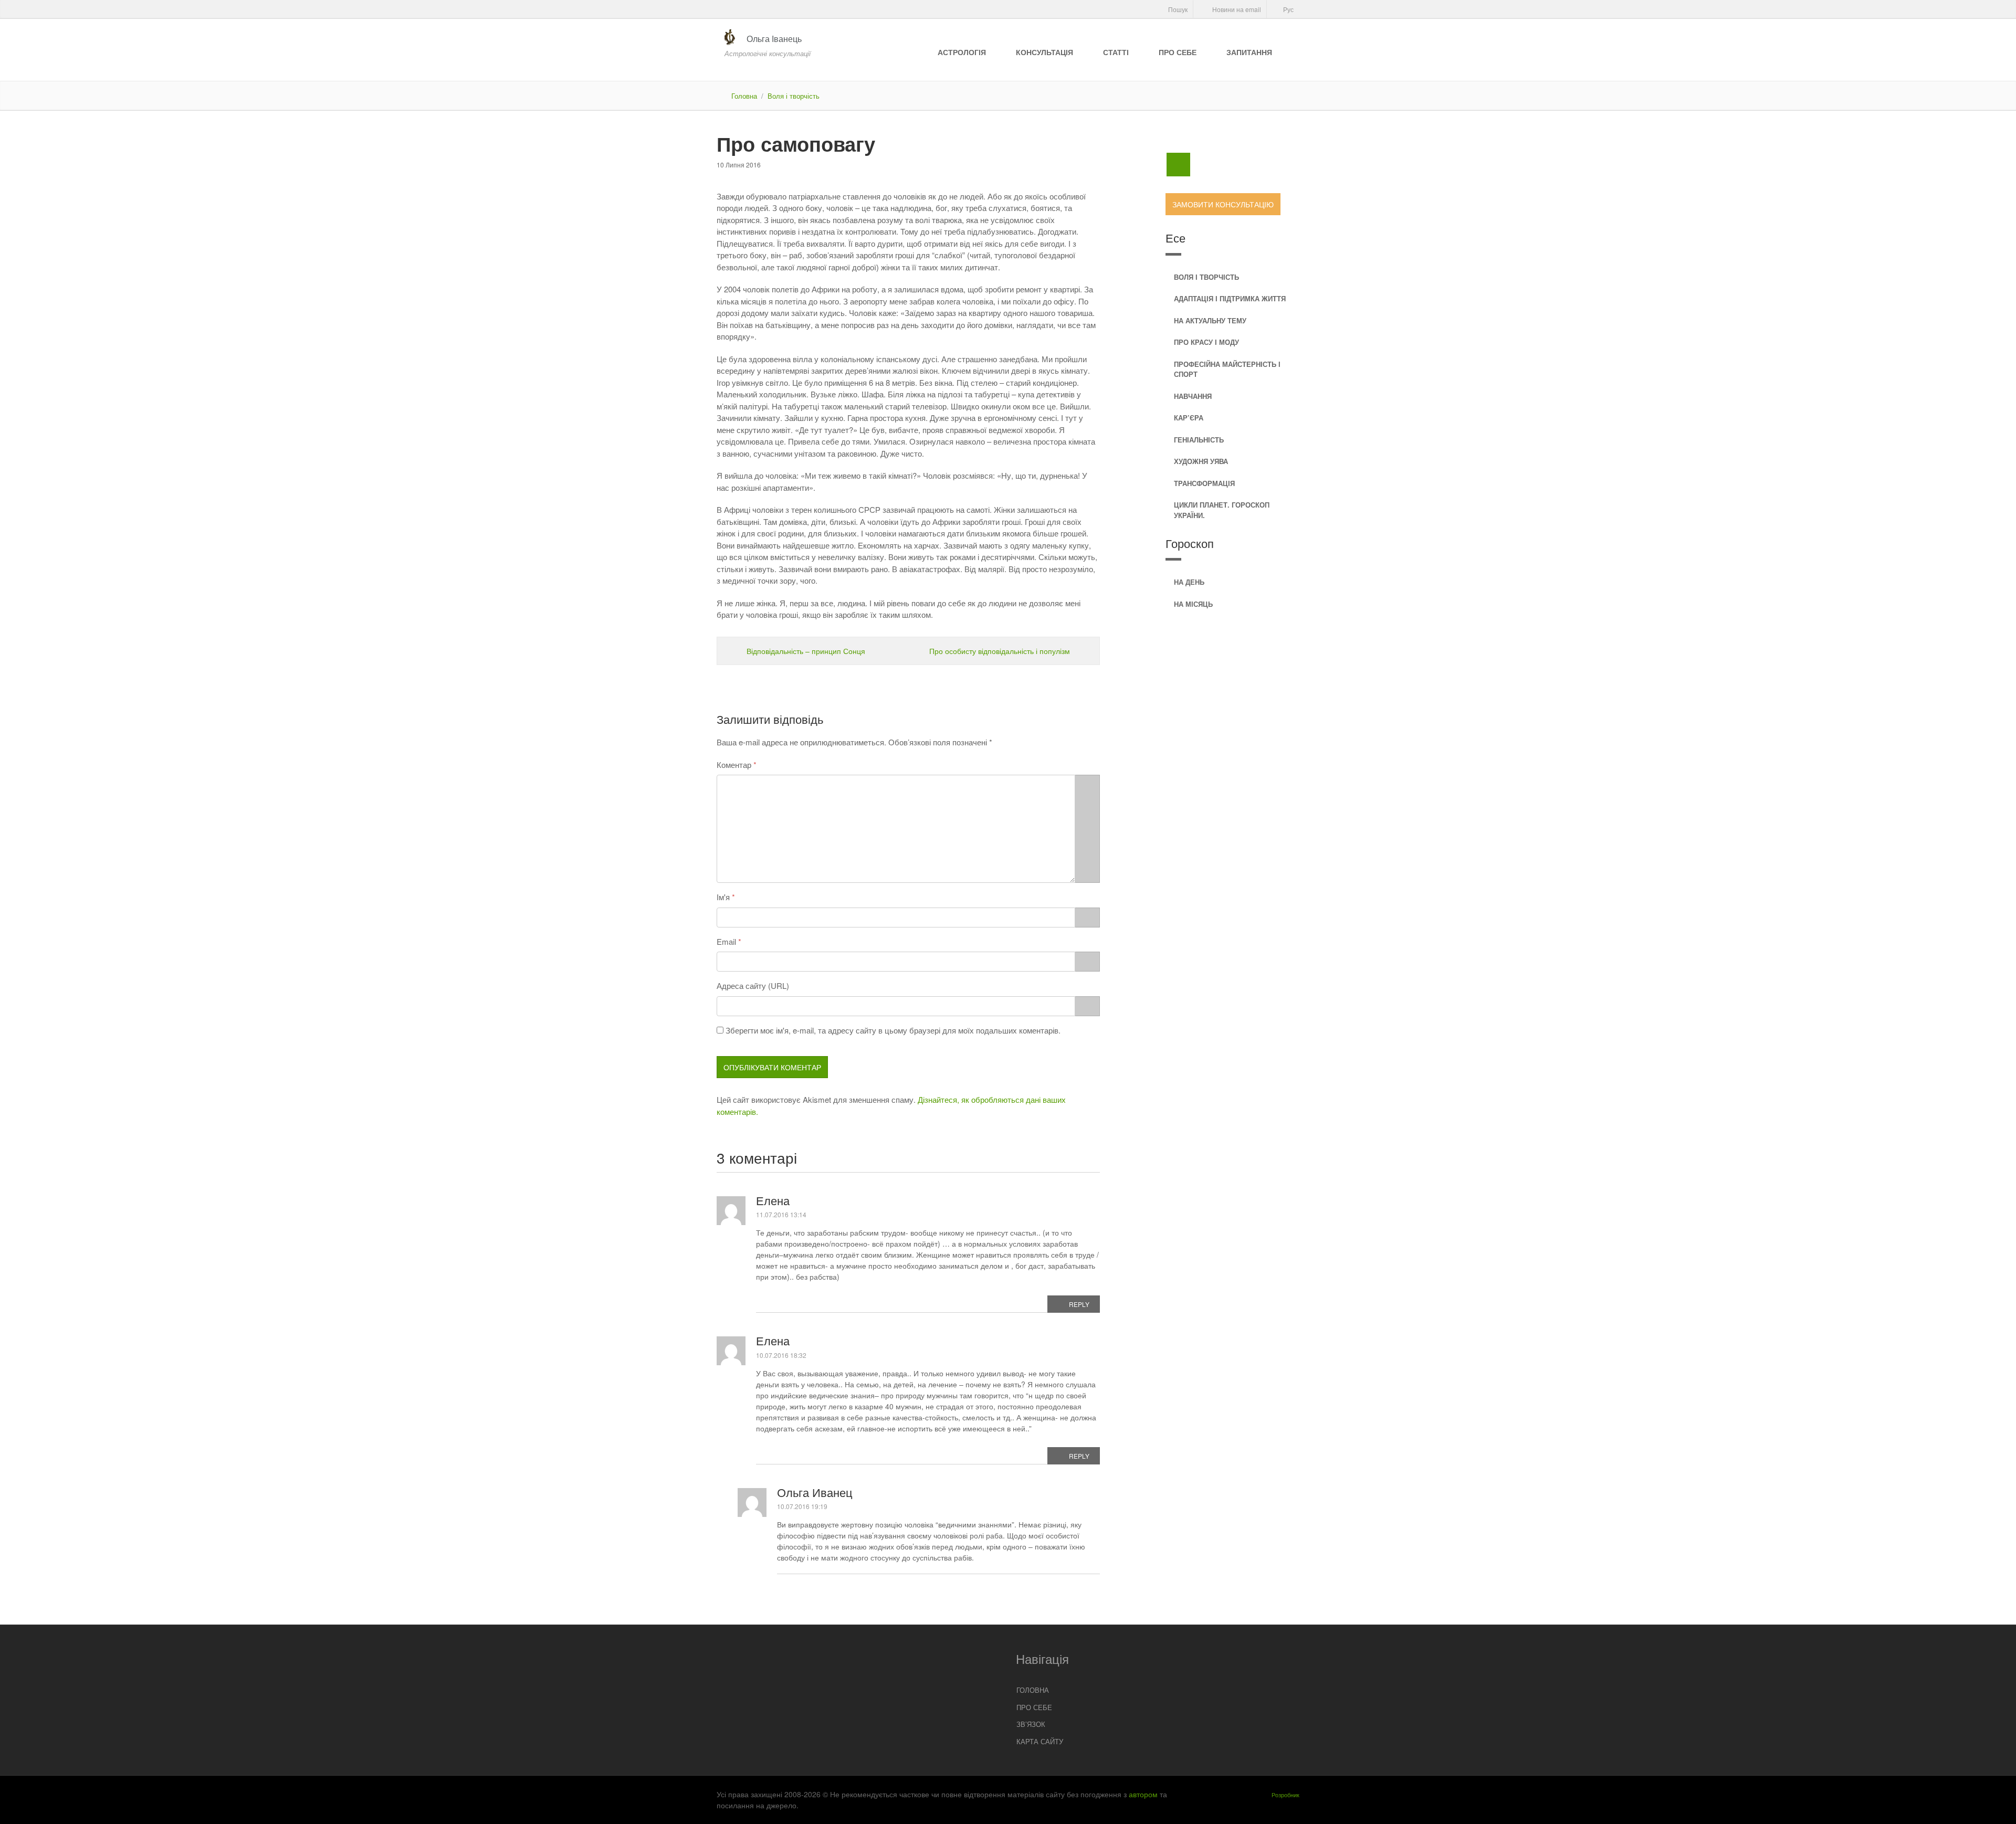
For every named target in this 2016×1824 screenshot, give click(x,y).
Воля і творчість (794, 96)
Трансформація (1204, 483)
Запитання (1249, 52)
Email (726, 941)
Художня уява (1201, 461)
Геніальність (1199, 440)
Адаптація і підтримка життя (1230, 298)
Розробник (1285, 1795)
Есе (1175, 238)
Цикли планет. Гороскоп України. (1222, 510)
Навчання (1193, 396)
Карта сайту (1040, 1741)
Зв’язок (1031, 1724)
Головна (744, 96)
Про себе (1178, 52)
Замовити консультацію (1223, 204)
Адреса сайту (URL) (753, 985)
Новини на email (1236, 9)
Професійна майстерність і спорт (1227, 369)
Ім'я (723, 897)
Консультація (1044, 52)
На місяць (1193, 604)
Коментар (734, 765)
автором (1143, 1794)
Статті (1116, 52)
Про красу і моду (1206, 342)
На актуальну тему (1210, 320)
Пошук (1177, 9)
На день (1189, 582)
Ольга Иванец (815, 1492)
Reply (1079, 1304)
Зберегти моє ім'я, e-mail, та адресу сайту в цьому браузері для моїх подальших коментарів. (893, 1030)
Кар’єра (1189, 418)
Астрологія (962, 52)
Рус (1288, 9)
